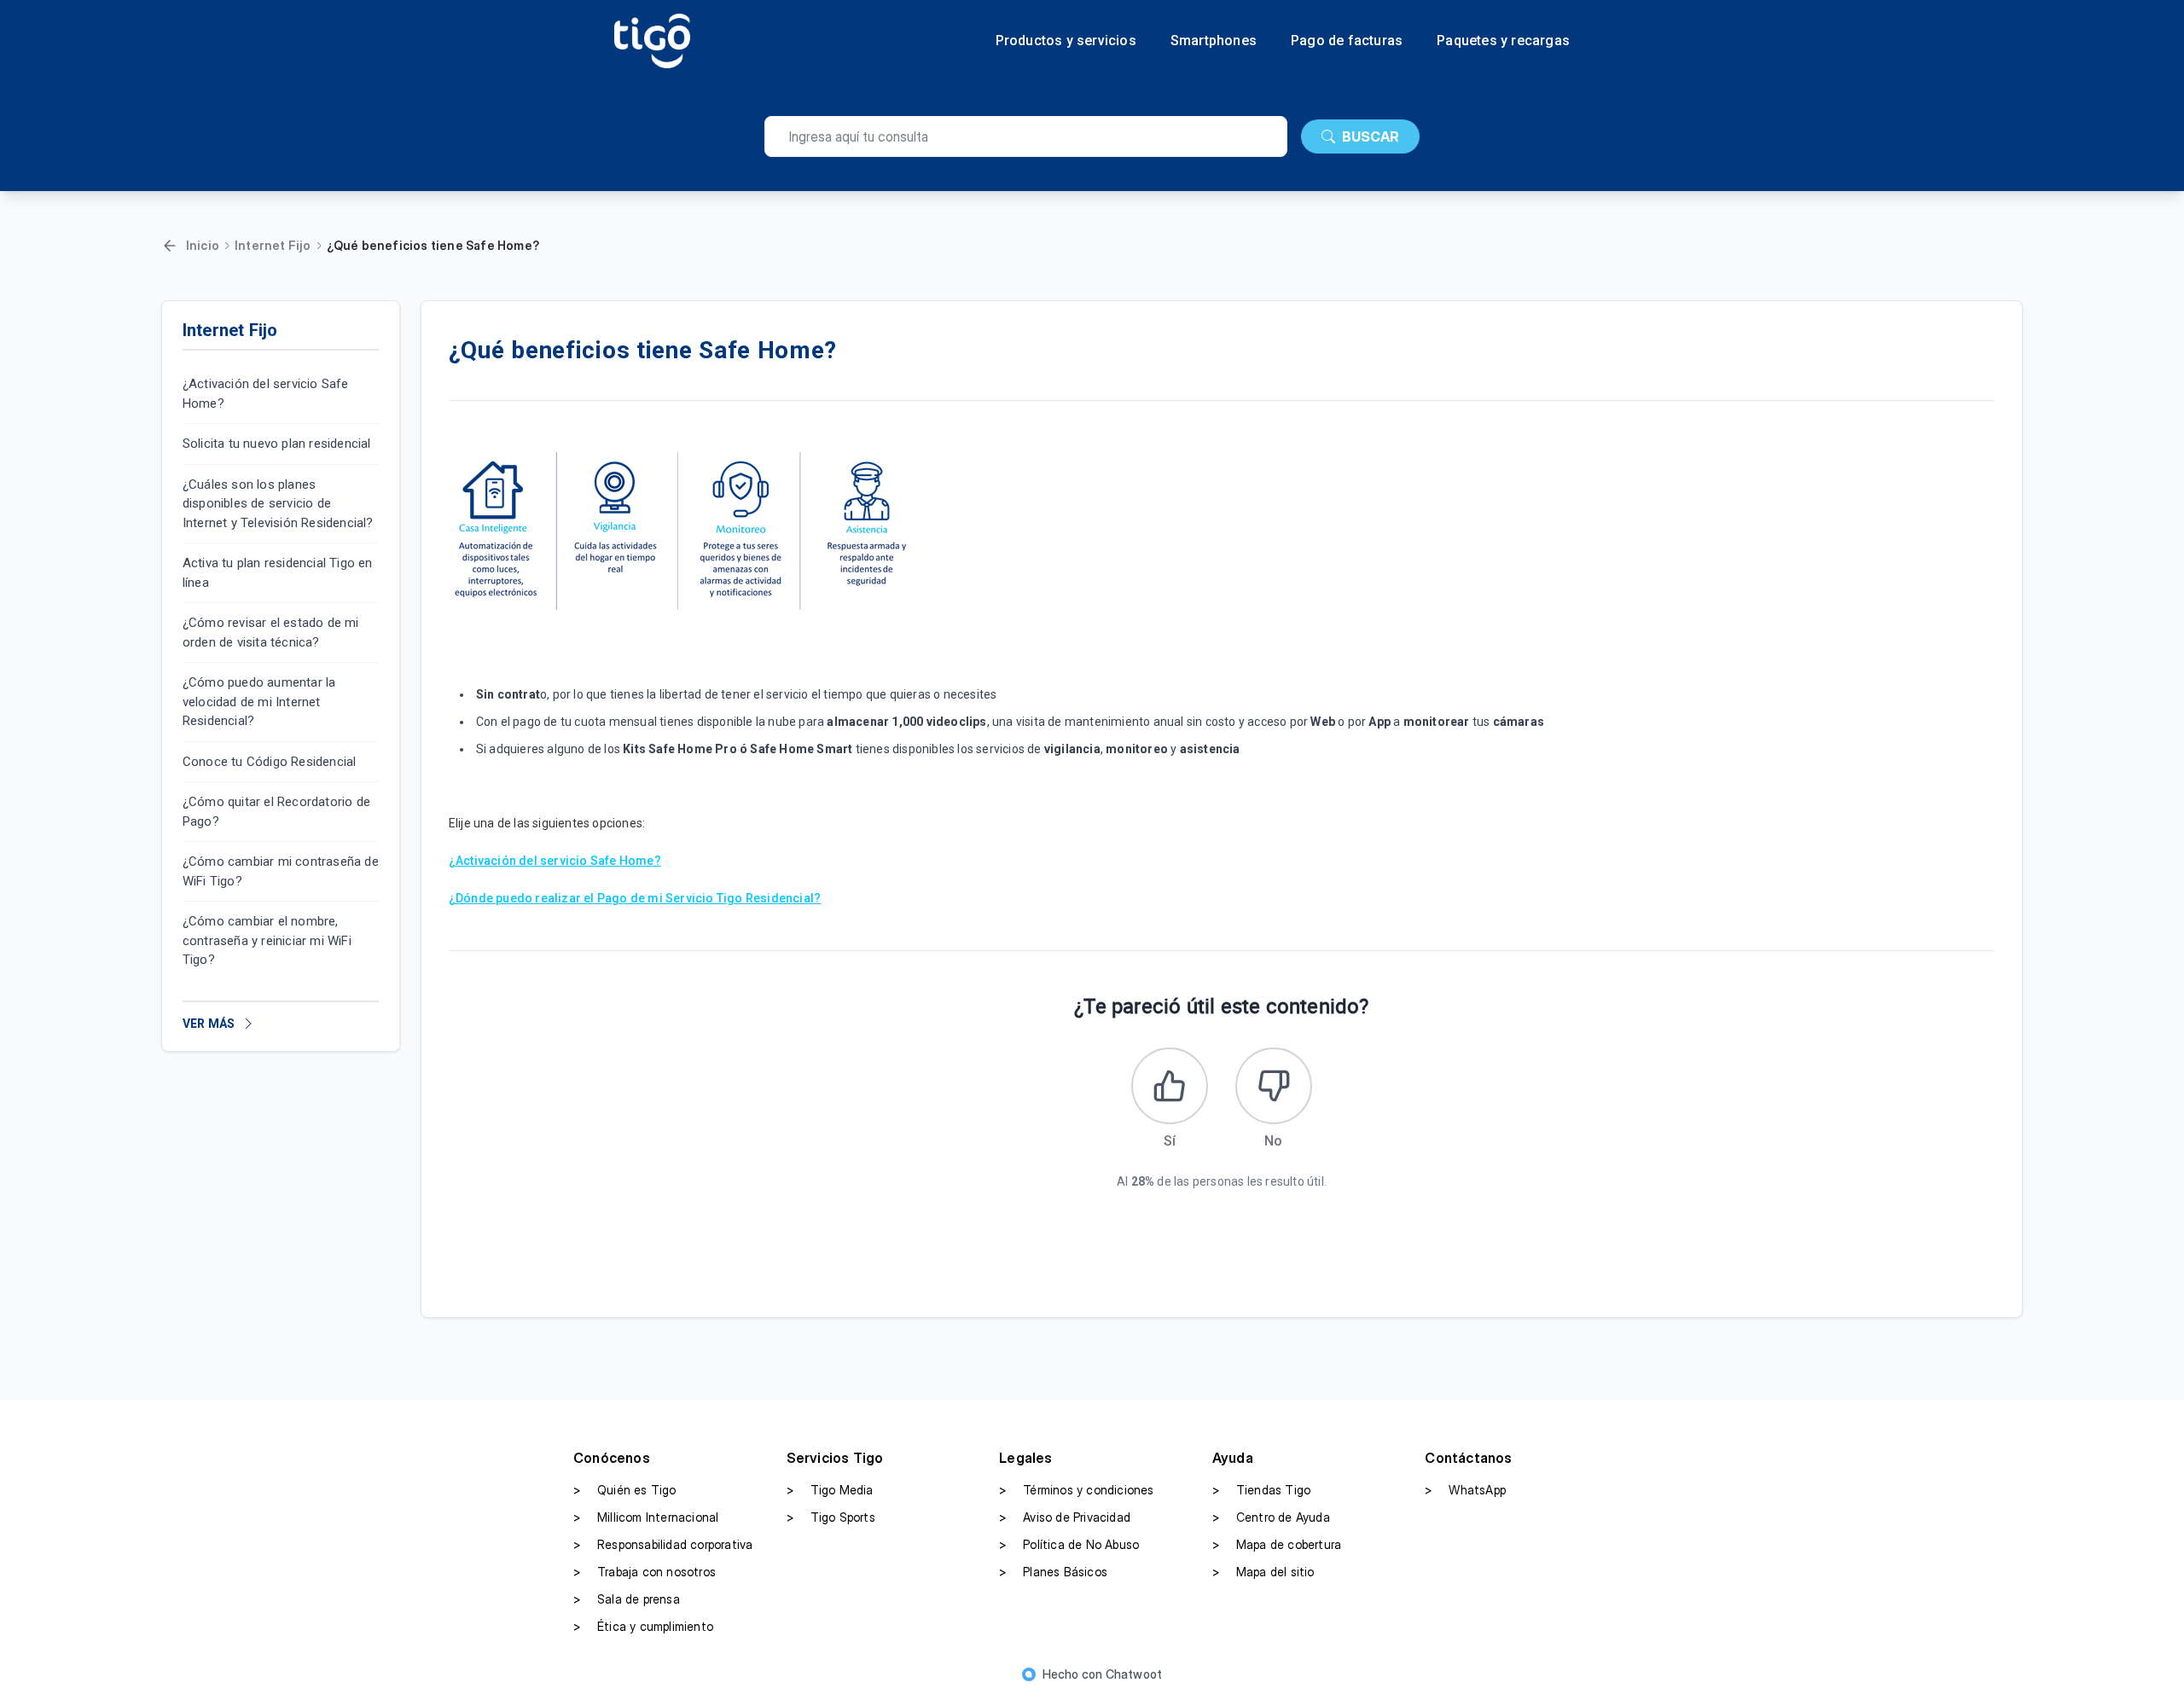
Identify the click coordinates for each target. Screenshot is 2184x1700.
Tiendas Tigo (1261, 1490)
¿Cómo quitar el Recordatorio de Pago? (276, 812)
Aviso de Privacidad (1065, 1517)
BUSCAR (1371, 136)
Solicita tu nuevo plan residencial (277, 444)
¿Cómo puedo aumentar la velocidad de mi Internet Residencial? (259, 702)
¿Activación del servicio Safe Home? (266, 394)
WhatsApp (1465, 1490)
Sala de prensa (627, 1599)
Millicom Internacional (646, 1517)
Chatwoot (1134, 1674)
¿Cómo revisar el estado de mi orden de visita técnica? (271, 632)
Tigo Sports (831, 1517)
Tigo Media (830, 1490)
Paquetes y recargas (1503, 41)
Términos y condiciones (1076, 1490)
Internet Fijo (273, 245)
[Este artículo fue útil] (1170, 1086)
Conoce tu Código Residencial (270, 762)
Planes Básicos (1053, 1572)
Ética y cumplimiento (643, 1626)
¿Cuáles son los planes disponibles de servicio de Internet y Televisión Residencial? (278, 504)
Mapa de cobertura (1277, 1544)
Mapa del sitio (1263, 1572)
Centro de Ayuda (1271, 1517)
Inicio (203, 245)
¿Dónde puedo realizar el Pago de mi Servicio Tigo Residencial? (635, 898)
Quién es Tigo (625, 1490)
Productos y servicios (1066, 41)
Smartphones (1214, 41)
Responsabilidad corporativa (663, 1544)
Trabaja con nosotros (645, 1572)
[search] (1026, 136)
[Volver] (170, 246)
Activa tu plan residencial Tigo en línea (278, 573)
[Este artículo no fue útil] (1274, 1086)
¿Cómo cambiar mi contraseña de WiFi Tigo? (281, 871)
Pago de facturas (1347, 41)
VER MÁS (209, 1024)
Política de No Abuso (1069, 1544)
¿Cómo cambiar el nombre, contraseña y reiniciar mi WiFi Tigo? (267, 940)
